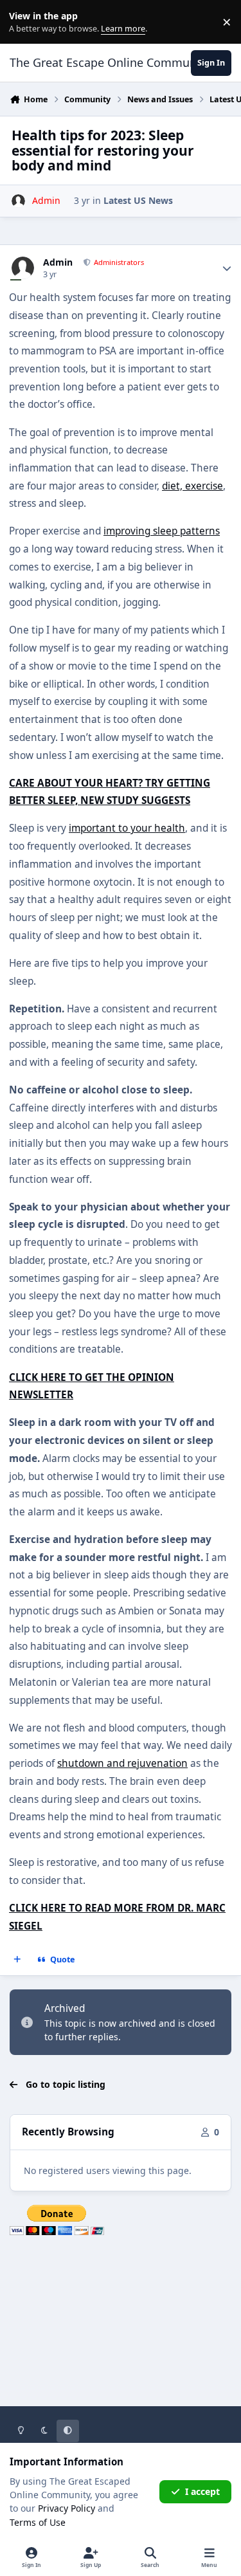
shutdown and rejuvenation (122, 1763)
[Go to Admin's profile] (18, 201)
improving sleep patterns (162, 531)
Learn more (25, 22)
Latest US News (138, 200)
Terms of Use (38, 2522)
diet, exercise (192, 486)
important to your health (127, 828)
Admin (58, 262)
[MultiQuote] (17, 1960)
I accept (202, 2491)
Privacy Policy (67, 2508)
